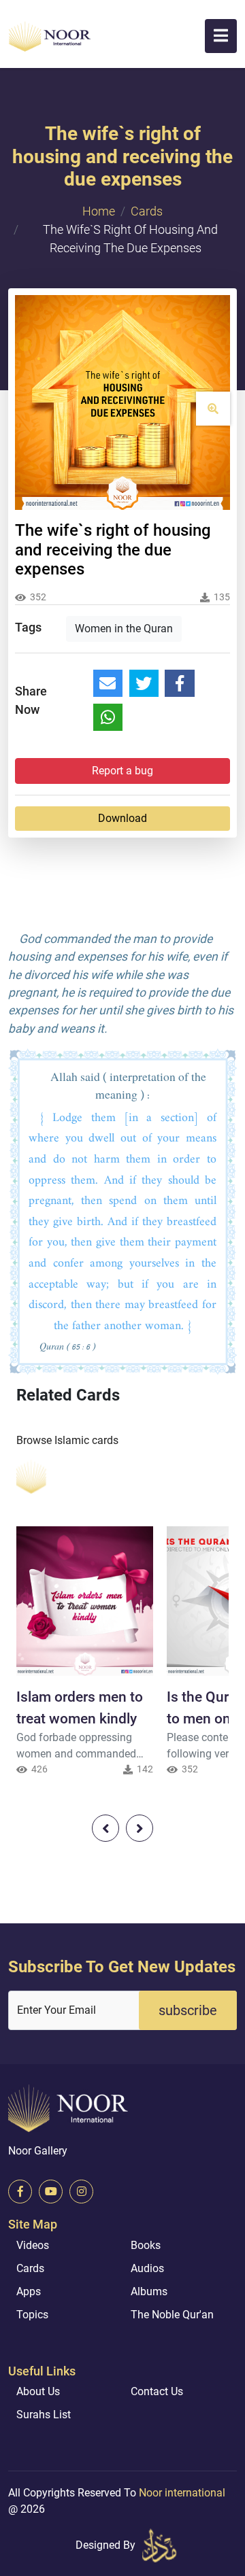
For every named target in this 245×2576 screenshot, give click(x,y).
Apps (29, 2291)
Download (122, 818)
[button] (221, 36)
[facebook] (20, 2192)
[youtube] (51, 2192)
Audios (147, 2268)
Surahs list (44, 2415)
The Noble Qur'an (172, 2315)
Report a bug (122, 771)
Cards (147, 211)
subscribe (188, 2010)
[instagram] (81, 2192)
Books (146, 2245)
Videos (33, 2245)
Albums (149, 2291)
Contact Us (157, 2391)
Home (99, 211)
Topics (32, 2315)
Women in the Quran (124, 629)
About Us (38, 2391)
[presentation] (105, 1828)
